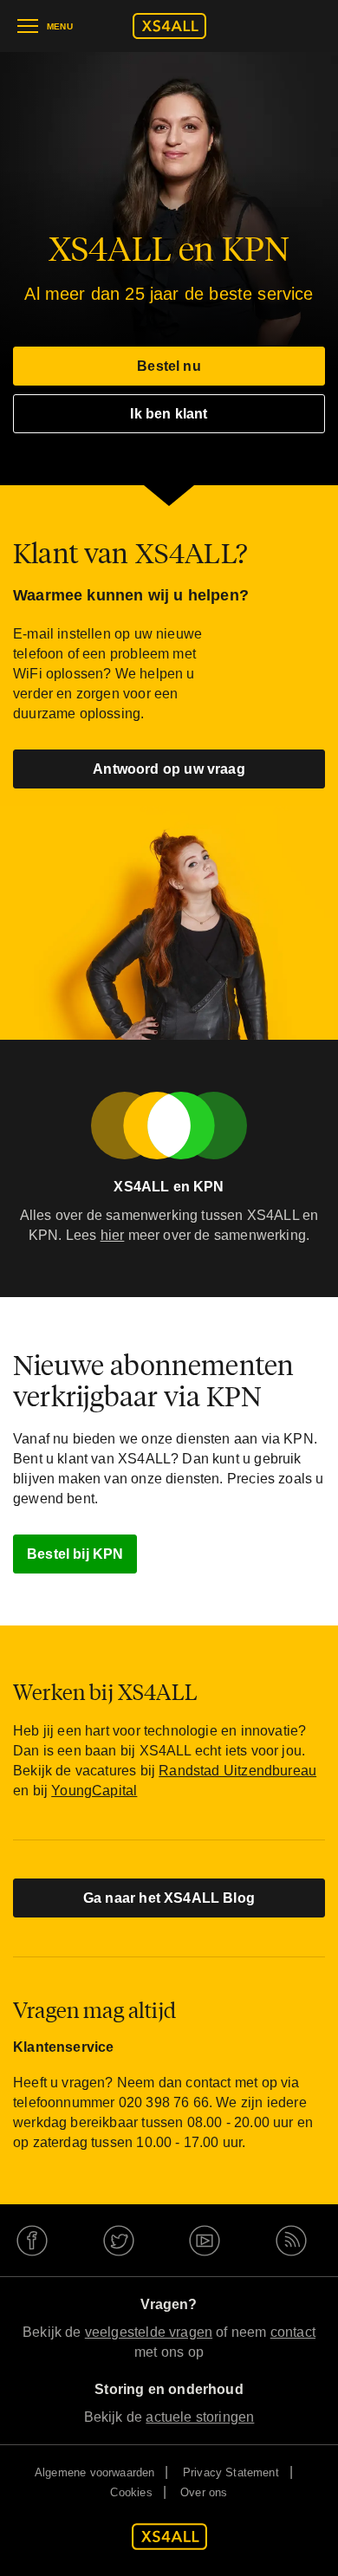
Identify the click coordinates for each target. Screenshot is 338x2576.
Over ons (204, 2492)
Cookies (131, 2492)
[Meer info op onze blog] (299, 2241)
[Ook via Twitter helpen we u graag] (127, 2241)
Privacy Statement (231, 2472)
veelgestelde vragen (149, 2332)
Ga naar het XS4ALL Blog (169, 1898)
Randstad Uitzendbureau (237, 1771)
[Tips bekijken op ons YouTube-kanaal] (212, 2241)
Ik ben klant (169, 414)
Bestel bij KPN (75, 1554)
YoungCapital (94, 1791)
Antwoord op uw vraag (169, 769)
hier (113, 1235)
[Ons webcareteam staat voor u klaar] (40, 2241)
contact (293, 2332)
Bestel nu (169, 366)
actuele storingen (200, 2417)
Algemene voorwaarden (95, 2472)
